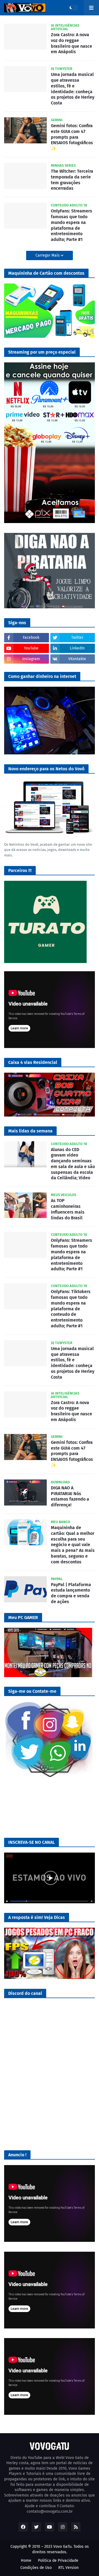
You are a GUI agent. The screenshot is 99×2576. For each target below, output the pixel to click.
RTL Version (68, 2568)
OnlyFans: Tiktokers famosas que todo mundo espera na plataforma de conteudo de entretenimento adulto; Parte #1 (71, 1309)
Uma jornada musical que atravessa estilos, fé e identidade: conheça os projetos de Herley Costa (73, 89)
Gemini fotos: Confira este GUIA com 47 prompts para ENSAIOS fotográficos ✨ (72, 137)
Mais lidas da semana (30, 1131)
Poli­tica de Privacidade (58, 2561)
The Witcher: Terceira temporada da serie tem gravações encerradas (72, 180)
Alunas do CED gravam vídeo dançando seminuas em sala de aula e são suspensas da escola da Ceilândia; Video (73, 1164)
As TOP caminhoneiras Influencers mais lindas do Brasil (68, 1209)
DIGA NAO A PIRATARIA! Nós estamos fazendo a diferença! (70, 1496)
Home (26, 2561)
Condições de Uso (36, 2568)
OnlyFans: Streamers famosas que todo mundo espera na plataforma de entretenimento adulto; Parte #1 (71, 225)
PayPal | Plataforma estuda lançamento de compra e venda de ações (71, 1593)
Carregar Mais (48, 255)
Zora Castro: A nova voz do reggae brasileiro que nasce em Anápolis (71, 43)
